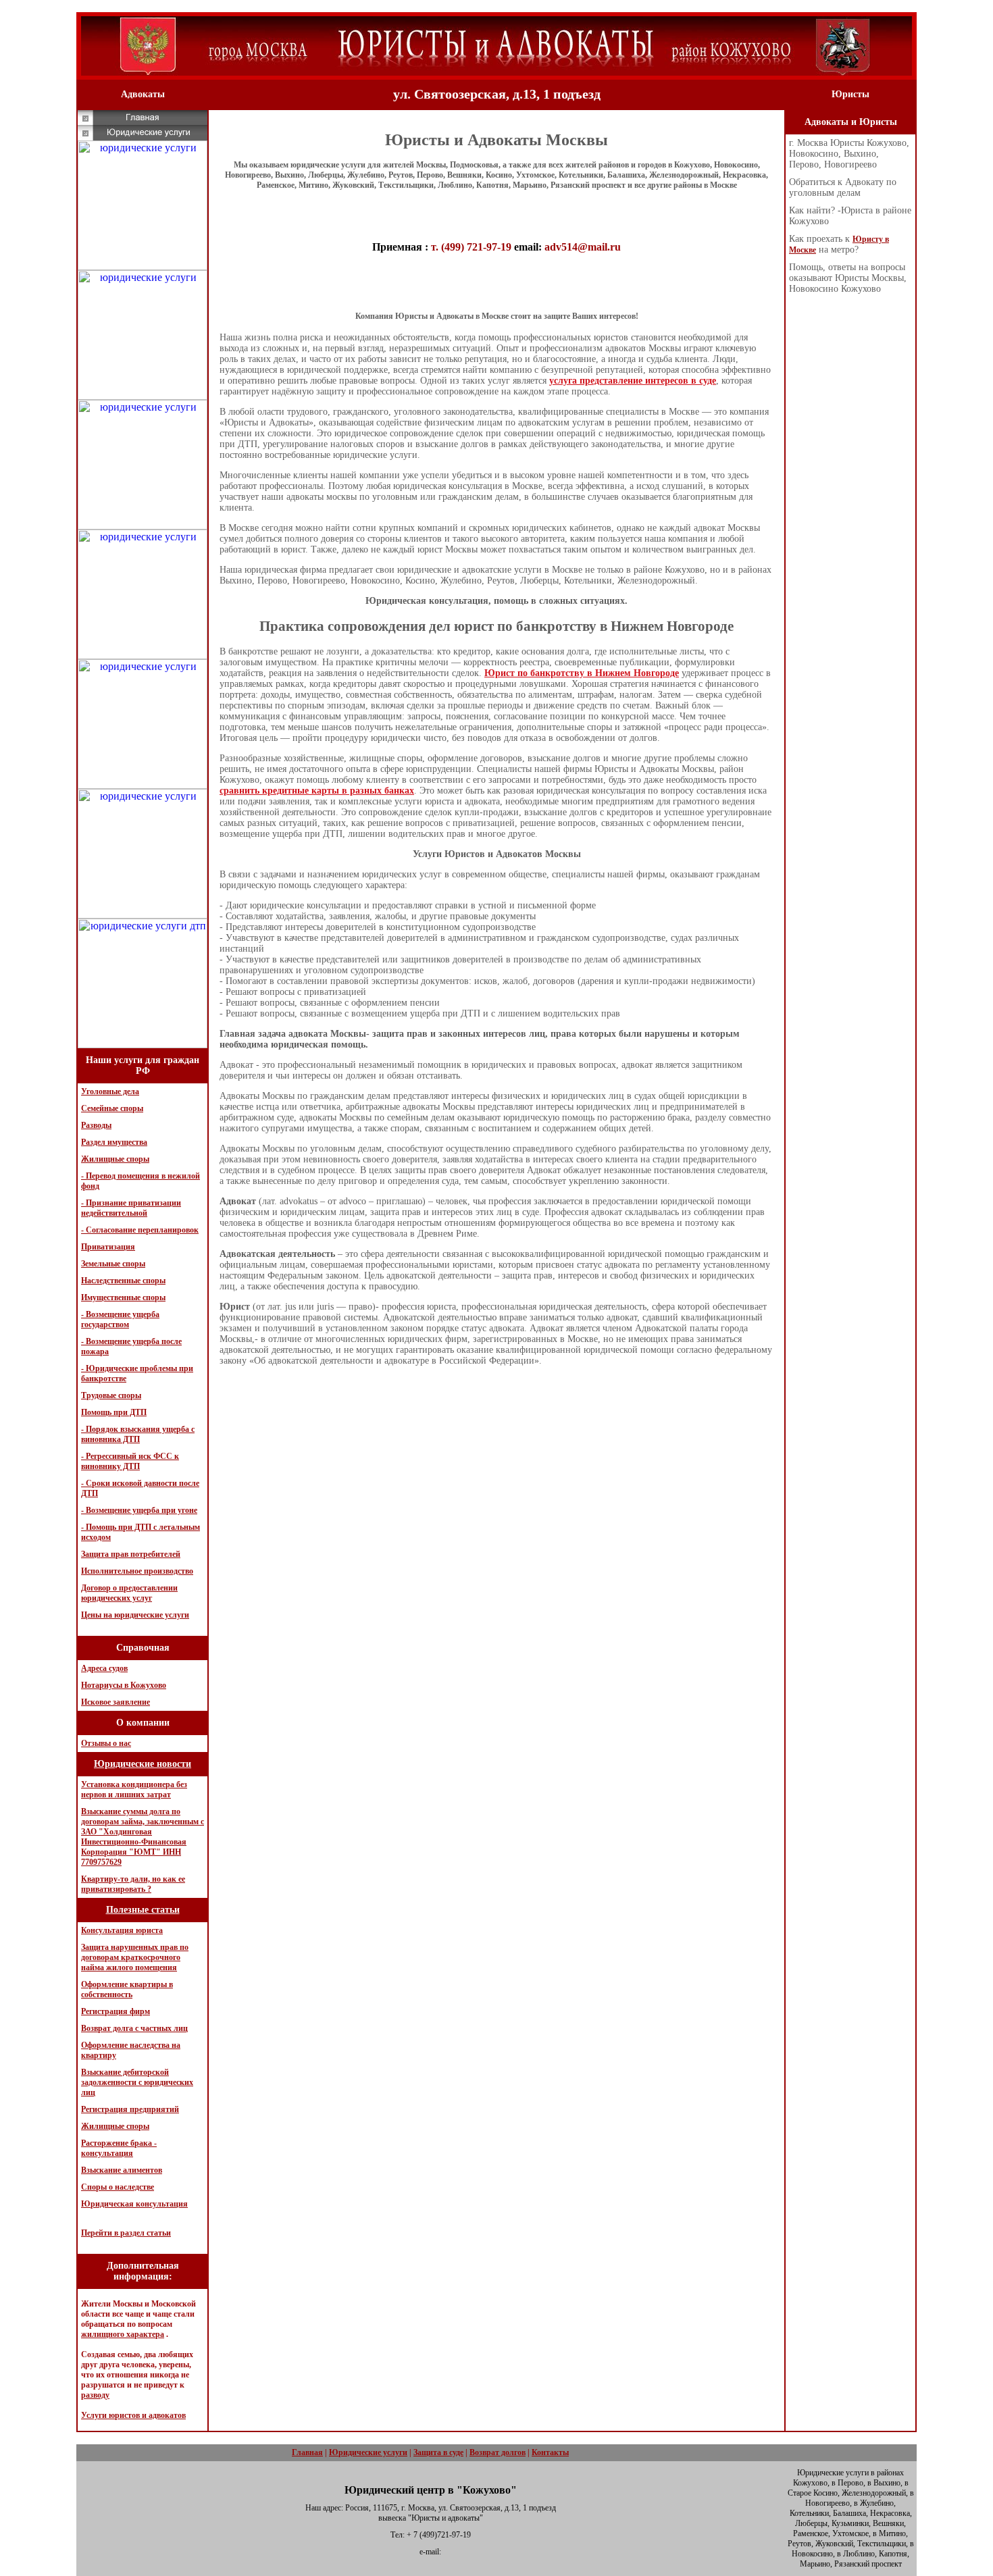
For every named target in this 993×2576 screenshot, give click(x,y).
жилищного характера (123, 2334)
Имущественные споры (123, 1297)
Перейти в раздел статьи (126, 2233)
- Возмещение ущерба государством (120, 1319)
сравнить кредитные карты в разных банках (317, 791)
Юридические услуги (368, 2452)
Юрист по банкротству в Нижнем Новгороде (582, 673)
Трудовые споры (111, 1395)
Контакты (550, 2452)
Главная (307, 2452)
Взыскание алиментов (122, 2170)
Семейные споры (112, 1108)
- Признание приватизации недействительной (131, 1208)
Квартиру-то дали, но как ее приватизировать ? (133, 1884)
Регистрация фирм (116, 2011)
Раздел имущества (114, 1142)
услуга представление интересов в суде (633, 381)
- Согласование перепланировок (140, 1230)
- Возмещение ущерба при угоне (139, 1510)
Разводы (96, 1125)
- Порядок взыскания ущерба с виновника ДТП (138, 1434)
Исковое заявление (116, 1702)
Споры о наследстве (118, 2187)
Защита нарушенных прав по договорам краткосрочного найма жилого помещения (135, 1957)
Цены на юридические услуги (135, 1615)
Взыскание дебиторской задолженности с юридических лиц (137, 2082)
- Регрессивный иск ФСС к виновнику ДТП (130, 1461)
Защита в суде (438, 2452)
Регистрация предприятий (130, 2109)
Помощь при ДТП (114, 1412)
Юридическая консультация (134, 2204)
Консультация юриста (122, 1930)
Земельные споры (113, 1264)
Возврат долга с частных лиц (134, 2028)
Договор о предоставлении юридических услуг (129, 1593)
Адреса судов (104, 1668)
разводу (95, 2395)
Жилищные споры (115, 1159)
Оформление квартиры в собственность (127, 1989)
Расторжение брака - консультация (119, 2148)
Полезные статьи (143, 1910)
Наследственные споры (123, 1281)
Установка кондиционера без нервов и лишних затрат (134, 1789)
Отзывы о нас (106, 1743)
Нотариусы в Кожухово (124, 1685)
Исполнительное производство (137, 1571)
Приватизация (108, 1247)
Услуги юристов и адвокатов (133, 2415)
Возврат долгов (498, 2452)
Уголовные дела (110, 1091)
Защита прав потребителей (131, 1554)
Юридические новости (143, 1764)
